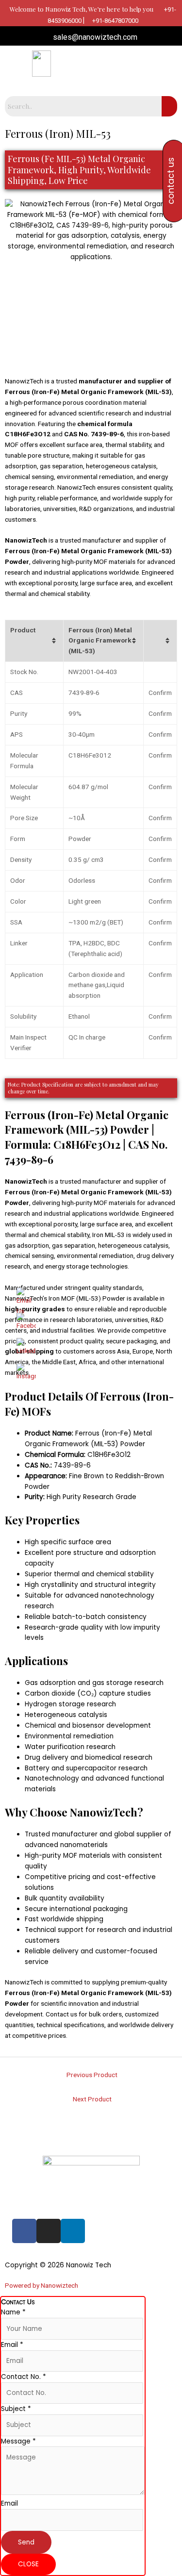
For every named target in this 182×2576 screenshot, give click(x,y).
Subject (16, 2409)
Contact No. (24, 2377)
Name (13, 2312)
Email (12, 2345)
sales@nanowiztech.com (94, 37)
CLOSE (28, 2564)
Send (26, 2542)
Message (18, 2441)
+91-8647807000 (115, 21)
